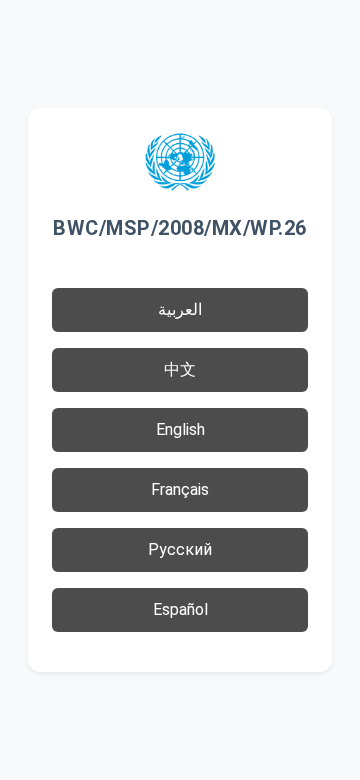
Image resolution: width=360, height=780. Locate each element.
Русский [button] (180, 549)
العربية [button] (180, 309)
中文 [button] (180, 369)
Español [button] (180, 609)
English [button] (180, 429)
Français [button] (180, 489)
